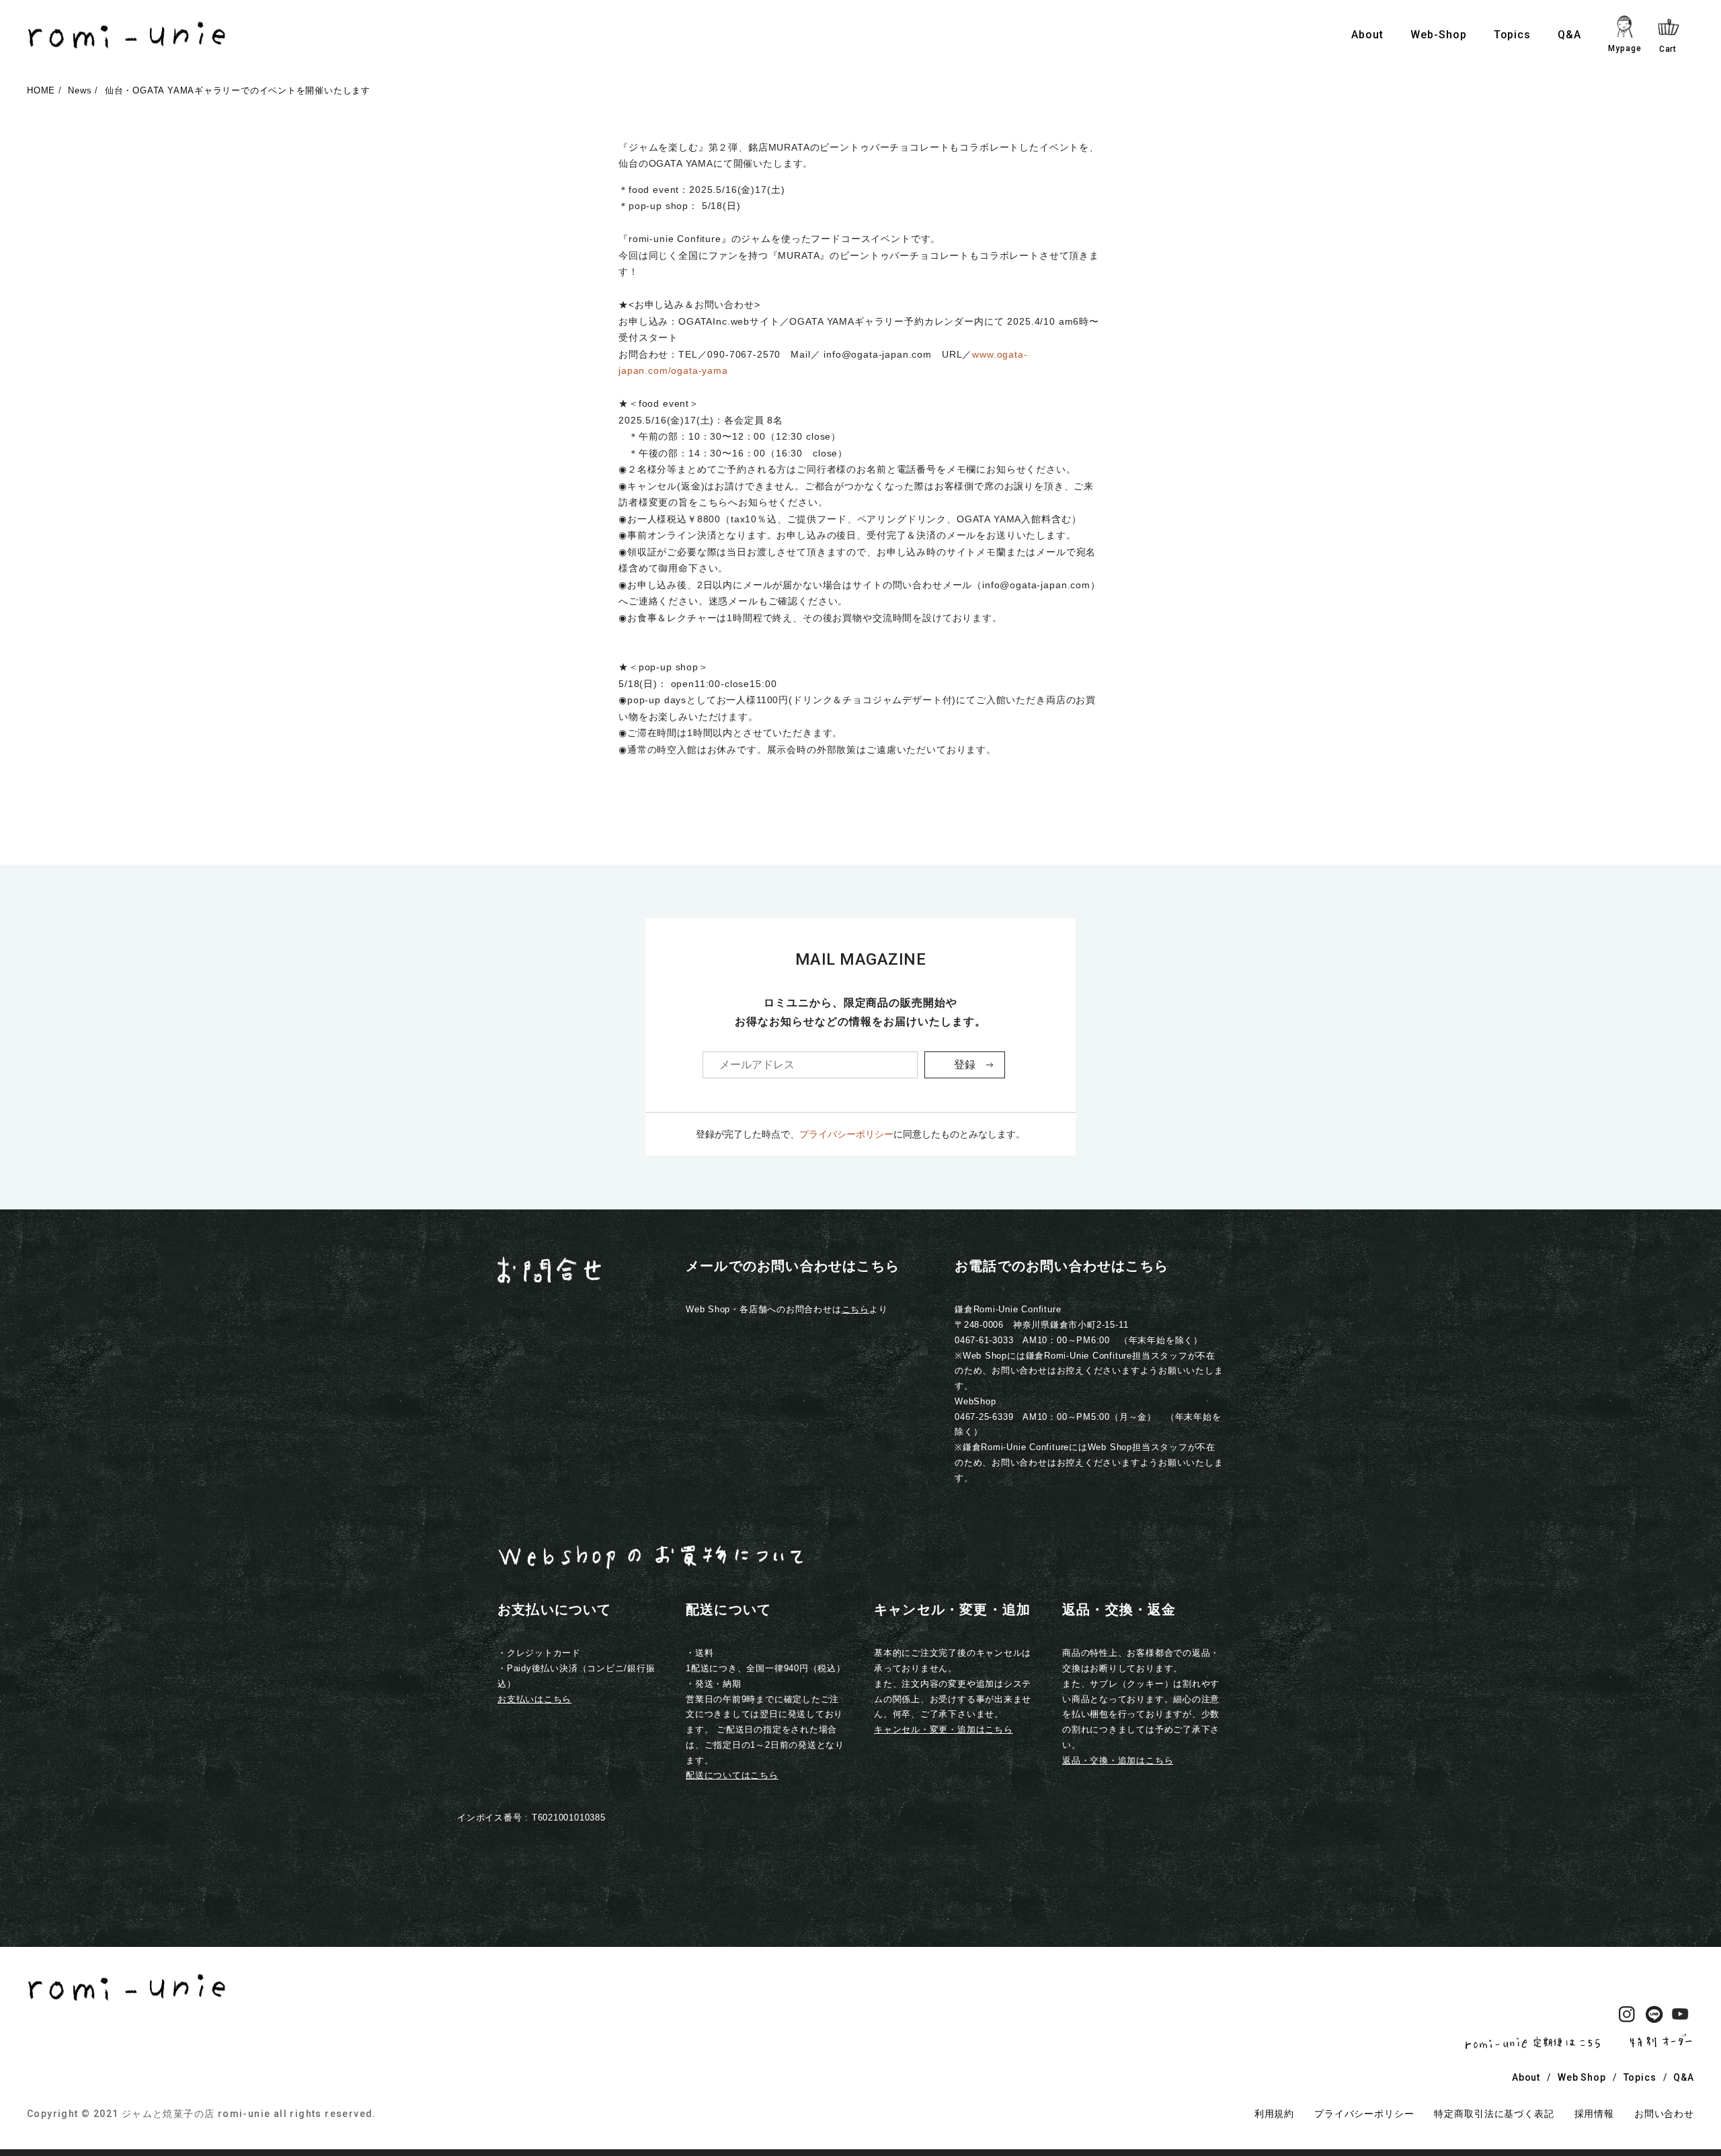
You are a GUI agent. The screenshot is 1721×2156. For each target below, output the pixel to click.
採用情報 (1594, 2114)
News (80, 90)
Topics (1513, 35)
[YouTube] (1681, 2017)
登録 (965, 1065)
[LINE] (1654, 2017)
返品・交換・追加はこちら (1118, 1760)
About (1367, 35)
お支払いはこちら (534, 1699)
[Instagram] (1627, 2017)
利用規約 (1274, 2114)
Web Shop (1582, 2077)
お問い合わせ (1664, 2114)
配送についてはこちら (732, 1775)
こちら (855, 1309)
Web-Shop (1439, 35)
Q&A (1569, 35)
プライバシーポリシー (846, 1134)
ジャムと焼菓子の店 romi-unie (196, 2114)
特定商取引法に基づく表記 (1494, 2114)
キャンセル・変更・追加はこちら (944, 1729)
